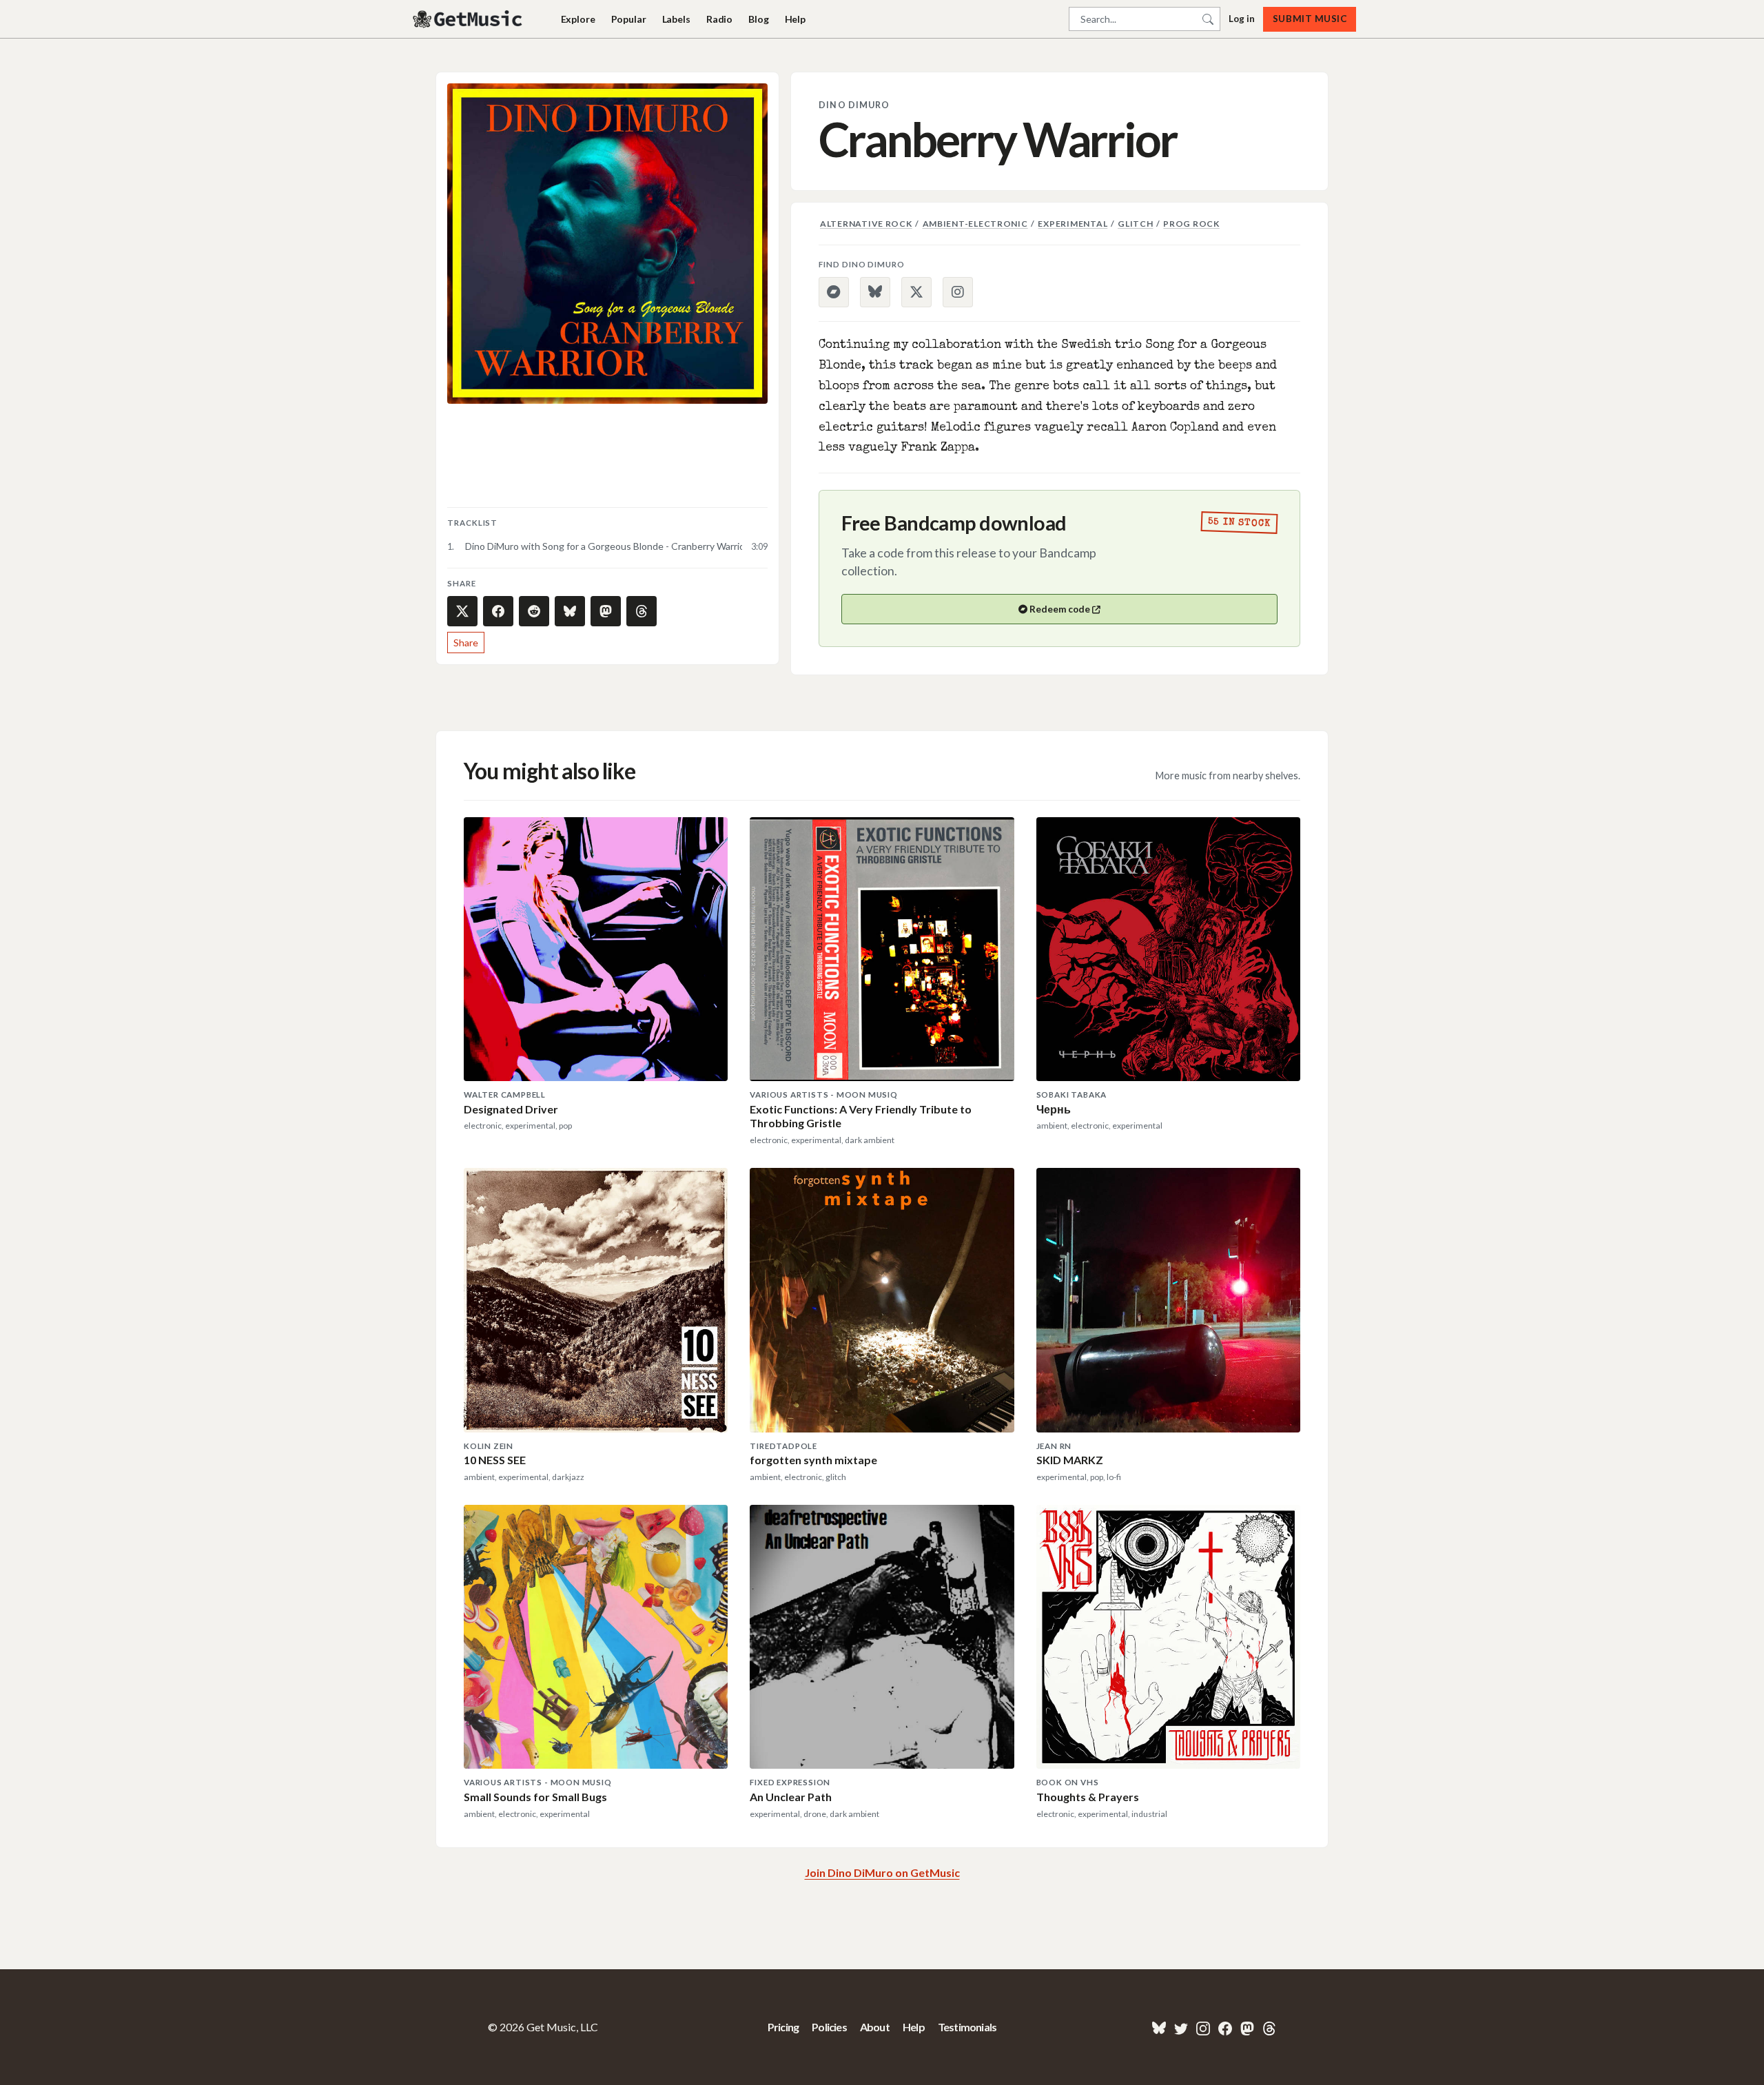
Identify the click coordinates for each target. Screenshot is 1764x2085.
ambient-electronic (975, 224)
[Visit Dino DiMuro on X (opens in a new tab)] (916, 292)
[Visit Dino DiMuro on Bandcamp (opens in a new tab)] (834, 292)
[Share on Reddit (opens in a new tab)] (534, 611)
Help (795, 19)
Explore (578, 19)
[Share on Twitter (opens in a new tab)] (462, 611)
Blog (758, 19)
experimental (1073, 224)
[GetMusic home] (469, 19)
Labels (676, 19)
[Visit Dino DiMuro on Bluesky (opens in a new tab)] (875, 292)
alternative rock (866, 224)
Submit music (1310, 19)
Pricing (783, 2027)
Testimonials (967, 2027)
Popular (629, 19)
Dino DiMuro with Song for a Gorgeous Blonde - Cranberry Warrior (604, 546)
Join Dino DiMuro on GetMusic (882, 1872)
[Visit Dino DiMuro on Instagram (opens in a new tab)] (958, 292)
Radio (719, 19)
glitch (1135, 224)
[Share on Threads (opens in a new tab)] (642, 611)
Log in (1242, 19)
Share (466, 643)
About (875, 2027)
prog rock (1191, 224)
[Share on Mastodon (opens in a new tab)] (606, 611)
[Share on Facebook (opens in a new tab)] (498, 611)
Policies (829, 2027)
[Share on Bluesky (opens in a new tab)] (570, 611)
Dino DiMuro (854, 105)
